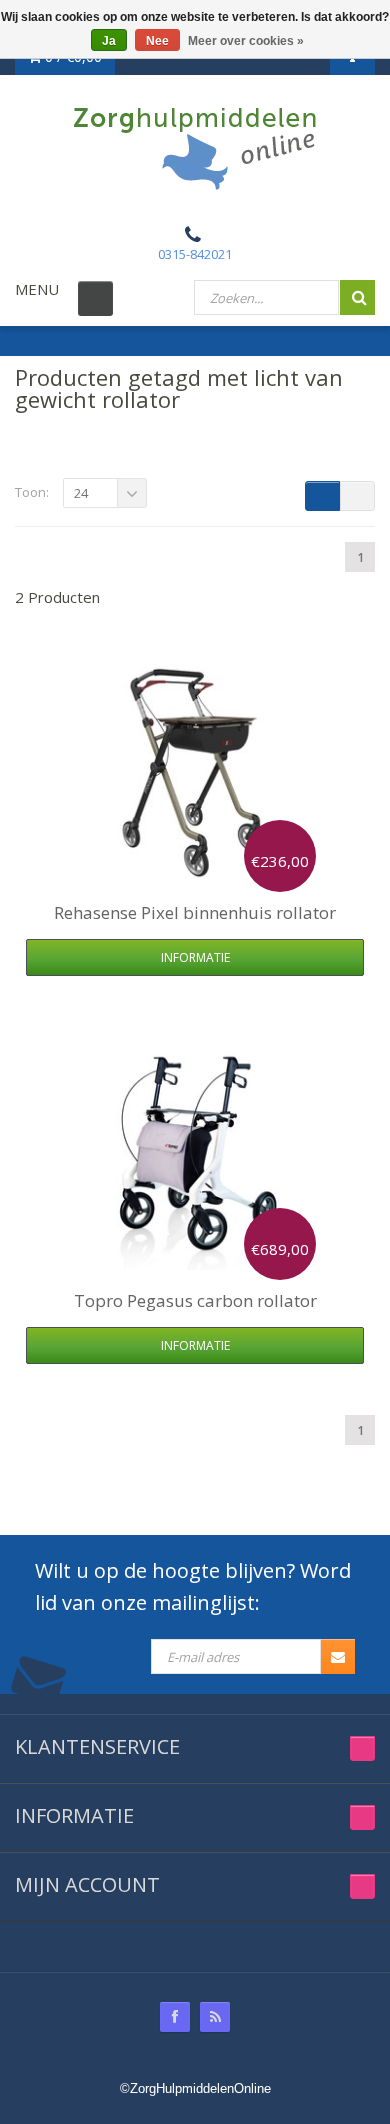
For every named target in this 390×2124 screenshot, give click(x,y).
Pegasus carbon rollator (195, 1300)
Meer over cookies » (246, 41)
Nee (157, 41)
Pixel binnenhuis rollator (195, 912)
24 (81, 493)
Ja (109, 41)
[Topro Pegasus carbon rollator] (195, 1159)
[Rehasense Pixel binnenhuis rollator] (195, 771)
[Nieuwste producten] (215, 2017)
